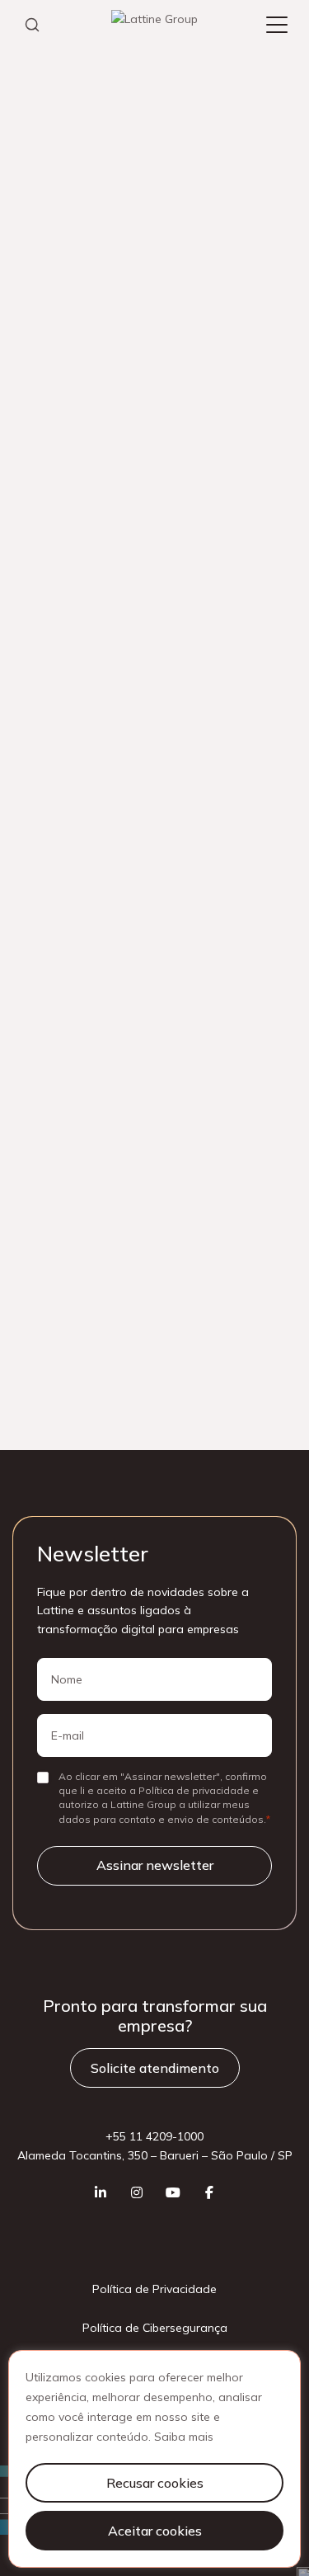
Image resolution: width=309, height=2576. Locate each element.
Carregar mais (154, 313)
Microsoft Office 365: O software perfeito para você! (152, 921)
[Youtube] (173, 2192)
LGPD (145, 595)
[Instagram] (137, 2192)
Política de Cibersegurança (155, 2328)
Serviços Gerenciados (189, 720)
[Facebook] (209, 2192)
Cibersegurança (72, 511)
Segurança (59, 720)
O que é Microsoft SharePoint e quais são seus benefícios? (137, 840)
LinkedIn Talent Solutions (97, 637)
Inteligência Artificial (224, 553)
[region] (154, 2459)
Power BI (127, 678)
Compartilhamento (79, 553)
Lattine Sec (60, 595)
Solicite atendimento (155, 2068)
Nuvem (223, 637)
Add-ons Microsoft (80, 469)
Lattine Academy (78, 89)
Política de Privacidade (154, 2289)
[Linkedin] (101, 2192)
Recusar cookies (155, 2483)
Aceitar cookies (155, 2531)
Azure (188, 469)
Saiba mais (184, 2437)
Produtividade (231, 678)
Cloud (171, 511)
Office (46, 678)
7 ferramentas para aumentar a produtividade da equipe (144, 885)
